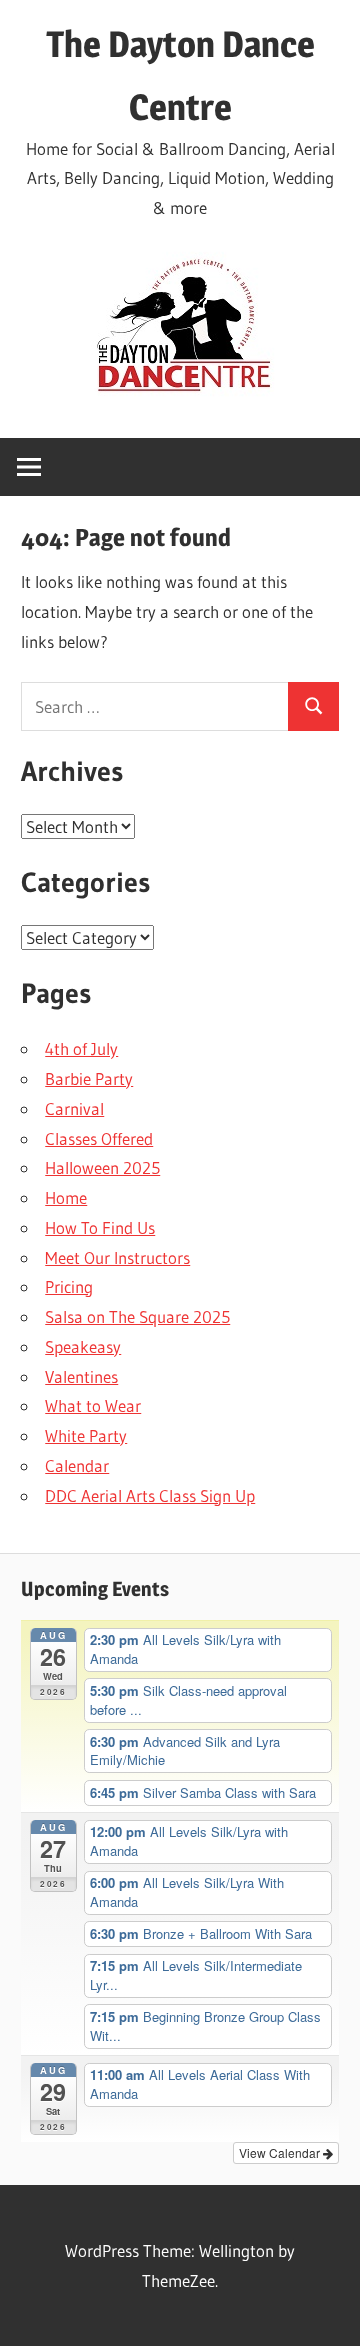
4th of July (81, 1048)
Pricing (69, 1286)
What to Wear (93, 1405)
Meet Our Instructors (117, 1257)
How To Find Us (100, 1227)
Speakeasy (83, 1346)
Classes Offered (99, 1138)
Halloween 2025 (102, 1167)
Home (66, 1197)
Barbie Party (89, 1078)
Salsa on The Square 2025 (137, 1316)
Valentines (81, 1376)
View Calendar (281, 2152)
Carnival (74, 1108)
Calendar (77, 1465)
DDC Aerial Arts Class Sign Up (150, 1495)
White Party (86, 1435)
